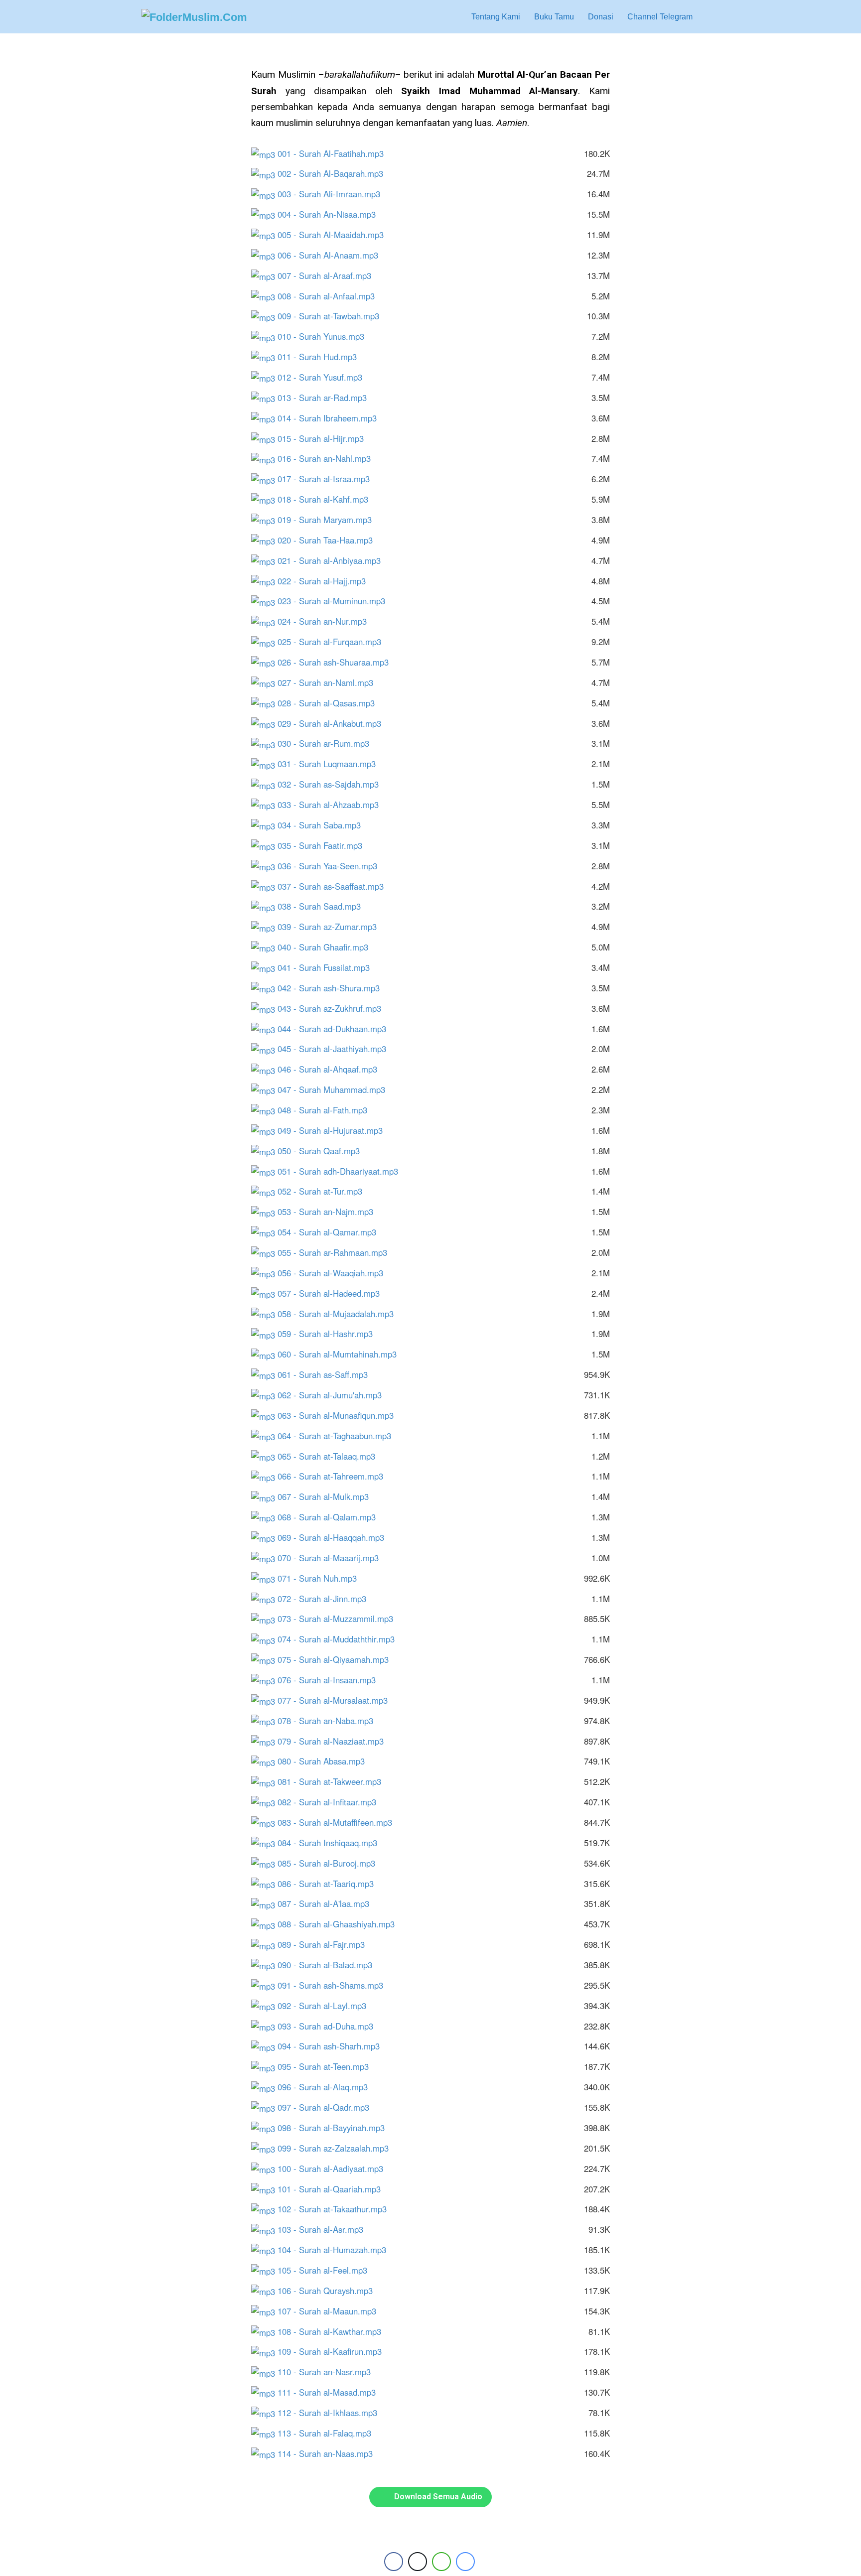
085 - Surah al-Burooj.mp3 (331, 1863)
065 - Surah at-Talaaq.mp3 (331, 1456)
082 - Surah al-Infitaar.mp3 (332, 1802)
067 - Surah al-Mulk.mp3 (328, 1496)
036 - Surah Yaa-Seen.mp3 (332, 866)
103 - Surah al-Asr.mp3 (325, 2229)
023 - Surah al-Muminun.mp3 (336, 601)
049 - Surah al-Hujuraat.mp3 (335, 1130)
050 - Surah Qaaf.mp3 (323, 1151)
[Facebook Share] (394, 2562)
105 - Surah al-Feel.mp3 (327, 2270)
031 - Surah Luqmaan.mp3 (331, 764)
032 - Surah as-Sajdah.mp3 (333, 784)
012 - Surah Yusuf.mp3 (325, 377)
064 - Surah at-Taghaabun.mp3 (339, 1436)
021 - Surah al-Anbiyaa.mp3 (334, 560)
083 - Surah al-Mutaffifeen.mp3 (340, 1822)
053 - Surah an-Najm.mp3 (330, 1212)
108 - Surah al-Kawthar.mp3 (334, 2331)
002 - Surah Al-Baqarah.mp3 (335, 173)
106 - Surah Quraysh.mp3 (330, 2291)
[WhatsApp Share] (441, 2562)
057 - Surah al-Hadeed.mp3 (333, 1293)
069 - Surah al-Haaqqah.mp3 (336, 1537)
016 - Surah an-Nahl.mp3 (329, 458)
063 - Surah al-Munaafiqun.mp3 (340, 1415)
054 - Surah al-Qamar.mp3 (332, 1232)
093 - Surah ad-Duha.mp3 (330, 2026)
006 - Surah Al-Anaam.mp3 (333, 255)
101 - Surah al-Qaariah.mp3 (334, 2189)
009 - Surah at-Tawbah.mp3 (333, 316)
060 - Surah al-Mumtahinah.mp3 (342, 1354)
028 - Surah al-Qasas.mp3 (331, 703)
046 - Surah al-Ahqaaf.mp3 (332, 1069)
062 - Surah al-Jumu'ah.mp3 (334, 1395)
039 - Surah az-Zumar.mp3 (332, 927)
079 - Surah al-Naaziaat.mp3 (335, 1741)
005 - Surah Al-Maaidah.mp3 (335, 235)
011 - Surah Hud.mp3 (322, 357)
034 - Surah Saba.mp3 (324, 825)
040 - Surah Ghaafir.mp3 (328, 947)
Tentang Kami (496, 17)
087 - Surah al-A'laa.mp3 (328, 1903)
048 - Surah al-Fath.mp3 (327, 1110)
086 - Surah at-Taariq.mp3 (330, 1884)
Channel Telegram (660, 17)
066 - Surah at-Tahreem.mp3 (335, 1476)
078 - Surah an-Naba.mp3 (330, 1721)
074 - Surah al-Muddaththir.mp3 (341, 1639)
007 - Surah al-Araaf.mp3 (329, 275)
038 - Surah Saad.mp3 (324, 906)
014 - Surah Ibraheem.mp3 (332, 418)
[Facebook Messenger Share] (465, 2562)
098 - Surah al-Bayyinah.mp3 (336, 2128)
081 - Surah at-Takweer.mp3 (334, 1781)
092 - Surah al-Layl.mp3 (327, 2006)
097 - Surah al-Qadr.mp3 (328, 2107)
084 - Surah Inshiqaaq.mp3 (332, 1843)
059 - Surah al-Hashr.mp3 (330, 1334)
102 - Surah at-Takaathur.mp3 (337, 2209)
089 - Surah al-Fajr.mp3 (326, 1944)
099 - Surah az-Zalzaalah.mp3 (338, 2148)
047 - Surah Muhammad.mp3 (336, 1089)
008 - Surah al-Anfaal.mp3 (331, 296)
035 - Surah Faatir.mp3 (325, 845)
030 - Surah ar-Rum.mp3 (328, 743)
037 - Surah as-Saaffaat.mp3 (335, 886)
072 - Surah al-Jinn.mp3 (327, 1599)
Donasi (601, 17)
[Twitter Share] (418, 2562)
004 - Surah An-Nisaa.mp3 (331, 214)
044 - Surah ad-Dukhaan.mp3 (337, 1029)
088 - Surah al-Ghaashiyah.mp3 (341, 1924)
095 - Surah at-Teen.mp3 (328, 2066)
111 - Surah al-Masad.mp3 (331, 2392)
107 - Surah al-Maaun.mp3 (332, 2311)
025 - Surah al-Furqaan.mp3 (334, 642)
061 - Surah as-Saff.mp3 (327, 1374)
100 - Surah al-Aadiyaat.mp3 (335, 2169)
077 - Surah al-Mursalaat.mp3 (337, 1700)
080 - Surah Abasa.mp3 (326, 1761)
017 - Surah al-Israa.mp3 (328, 479)
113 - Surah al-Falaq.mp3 (329, 2433)
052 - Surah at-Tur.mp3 (325, 1191)
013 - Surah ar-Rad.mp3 (327, 398)
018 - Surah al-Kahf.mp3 (328, 499)
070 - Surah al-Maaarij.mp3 (333, 1558)
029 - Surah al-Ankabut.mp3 (334, 723)
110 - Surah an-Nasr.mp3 (329, 2372)
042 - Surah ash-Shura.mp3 (333, 988)
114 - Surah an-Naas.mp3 (325, 2453)
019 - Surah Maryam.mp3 (329, 520)
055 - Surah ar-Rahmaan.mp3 (337, 1252)
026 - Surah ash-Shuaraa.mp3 (338, 662)
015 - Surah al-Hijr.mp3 (325, 438)
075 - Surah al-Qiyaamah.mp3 (338, 1659)
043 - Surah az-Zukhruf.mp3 (334, 1008)
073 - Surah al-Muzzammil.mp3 (340, 1619)
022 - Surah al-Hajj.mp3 (326, 581)
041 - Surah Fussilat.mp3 (328, 967)
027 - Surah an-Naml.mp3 (330, 682)
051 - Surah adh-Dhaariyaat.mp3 (343, 1171)
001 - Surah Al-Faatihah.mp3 (335, 153)
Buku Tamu (554, 17)
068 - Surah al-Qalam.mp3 (331, 1517)
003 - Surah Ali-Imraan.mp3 (334, 194)
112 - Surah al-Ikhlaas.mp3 (332, 2413)
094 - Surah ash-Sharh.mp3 (333, 2046)
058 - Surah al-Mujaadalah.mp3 (340, 1314)
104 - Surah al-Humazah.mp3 (337, 2250)
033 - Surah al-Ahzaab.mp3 (333, 805)
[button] (710, 17)
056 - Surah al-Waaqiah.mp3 (335, 1273)
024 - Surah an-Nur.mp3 (327, 621)
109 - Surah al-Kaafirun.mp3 (334, 2351)
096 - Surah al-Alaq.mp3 (327, 2087)
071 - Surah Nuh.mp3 (322, 1578)
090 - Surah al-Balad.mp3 (330, 1965)
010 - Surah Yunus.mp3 (326, 336)
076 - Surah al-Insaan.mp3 (331, 1680)
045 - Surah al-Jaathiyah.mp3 (337, 1049)
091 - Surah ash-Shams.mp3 (335, 1985)
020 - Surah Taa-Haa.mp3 (330, 540)
